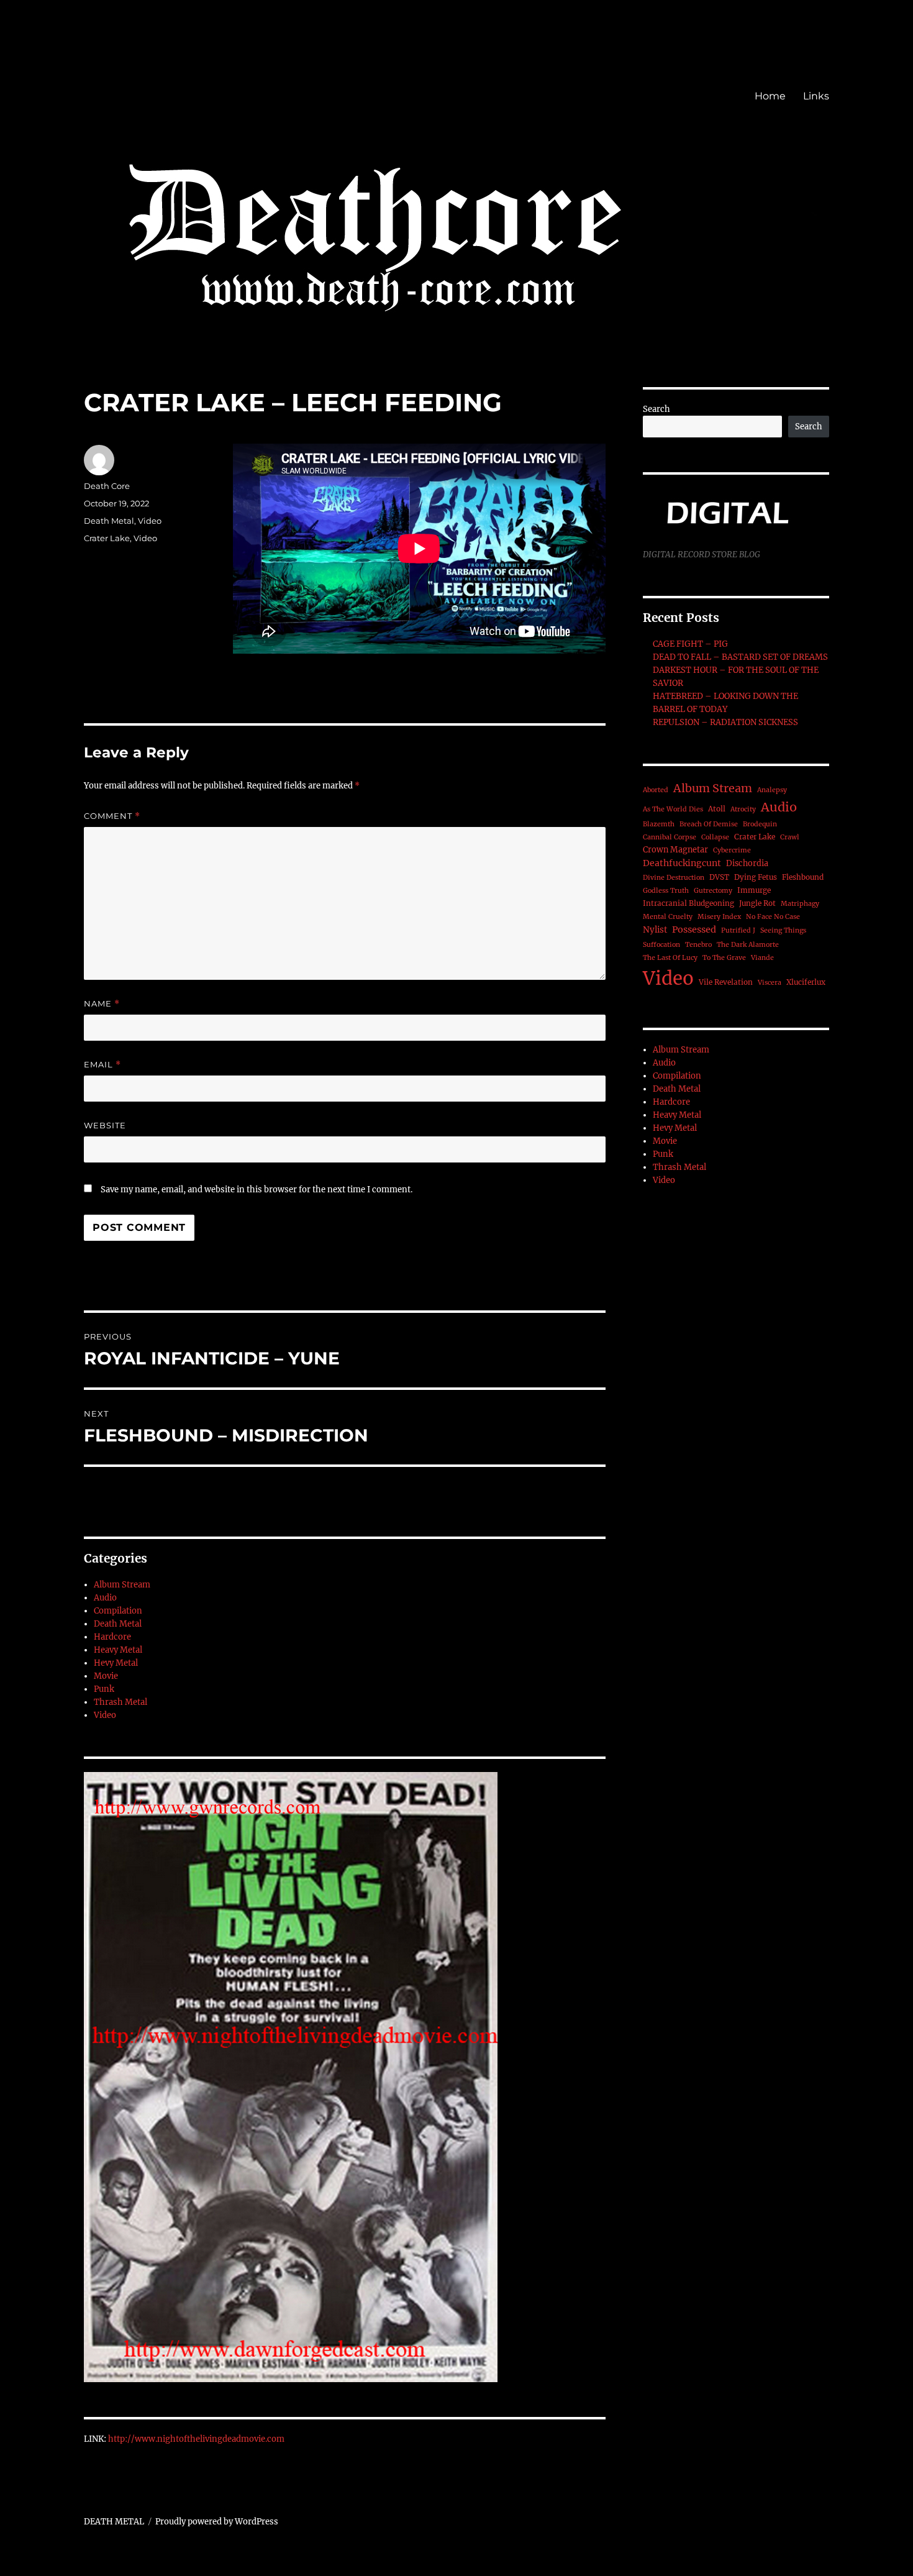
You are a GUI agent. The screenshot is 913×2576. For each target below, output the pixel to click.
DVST (719, 877)
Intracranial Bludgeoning (688, 903)
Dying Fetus (756, 877)
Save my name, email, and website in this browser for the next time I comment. (257, 1190)
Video (150, 521)
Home (770, 96)
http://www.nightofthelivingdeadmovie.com (196, 2439)
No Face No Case (773, 917)
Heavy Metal (118, 1650)
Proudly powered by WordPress (217, 2522)
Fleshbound (803, 877)
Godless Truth (666, 891)
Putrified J (738, 930)
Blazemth (659, 824)
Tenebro (698, 945)
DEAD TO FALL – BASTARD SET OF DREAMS (740, 657)
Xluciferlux (806, 982)
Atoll (717, 809)
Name (102, 1004)
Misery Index (719, 917)
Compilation (118, 1611)
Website (105, 1125)
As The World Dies (673, 809)
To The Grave (724, 958)
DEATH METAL (114, 2522)
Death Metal (109, 521)
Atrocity (743, 809)
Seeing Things (783, 930)
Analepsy (772, 790)
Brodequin (760, 824)
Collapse (715, 837)
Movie (106, 1676)
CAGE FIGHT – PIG (690, 644)
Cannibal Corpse (670, 837)
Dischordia (747, 863)
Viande (762, 958)
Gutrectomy (713, 891)
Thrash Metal (120, 1702)
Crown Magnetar (675, 850)
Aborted (656, 790)
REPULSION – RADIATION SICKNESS (725, 722)
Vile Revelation (726, 982)
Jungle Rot (757, 903)
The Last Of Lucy (670, 958)
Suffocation (661, 945)
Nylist (655, 930)
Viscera (770, 983)
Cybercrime (732, 850)
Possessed (694, 929)
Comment (112, 816)
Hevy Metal (116, 1663)
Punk (104, 1689)
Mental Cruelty (668, 917)
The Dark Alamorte (748, 945)
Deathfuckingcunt (682, 863)
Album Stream (122, 1585)
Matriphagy (800, 904)
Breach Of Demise (709, 824)
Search (656, 409)
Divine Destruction (674, 878)
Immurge (754, 890)
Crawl (790, 837)
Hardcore (112, 1637)
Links (816, 96)
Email (102, 1065)
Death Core (107, 486)
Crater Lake (107, 538)
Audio (105, 1598)
